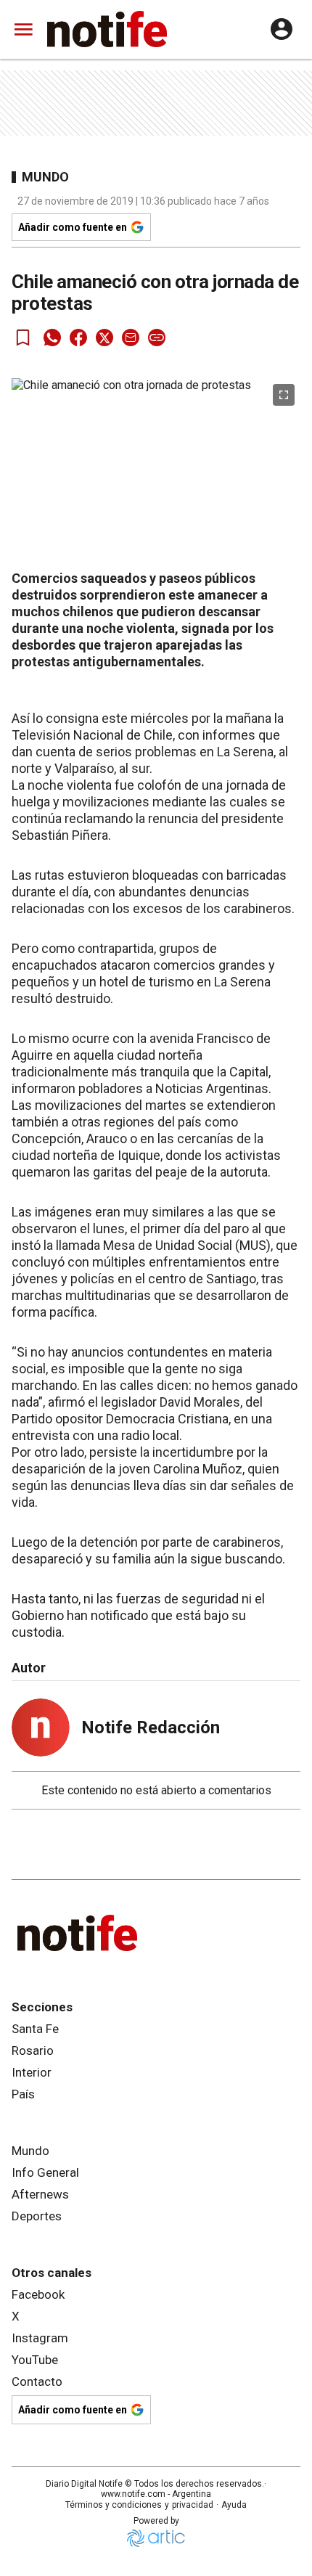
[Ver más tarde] (23, 338)
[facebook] (78, 338)
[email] (131, 338)
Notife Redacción (151, 1727)
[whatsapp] (52, 338)
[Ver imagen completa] (284, 395)
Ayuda (234, 2505)
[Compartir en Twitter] (104, 338)
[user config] (282, 29)
